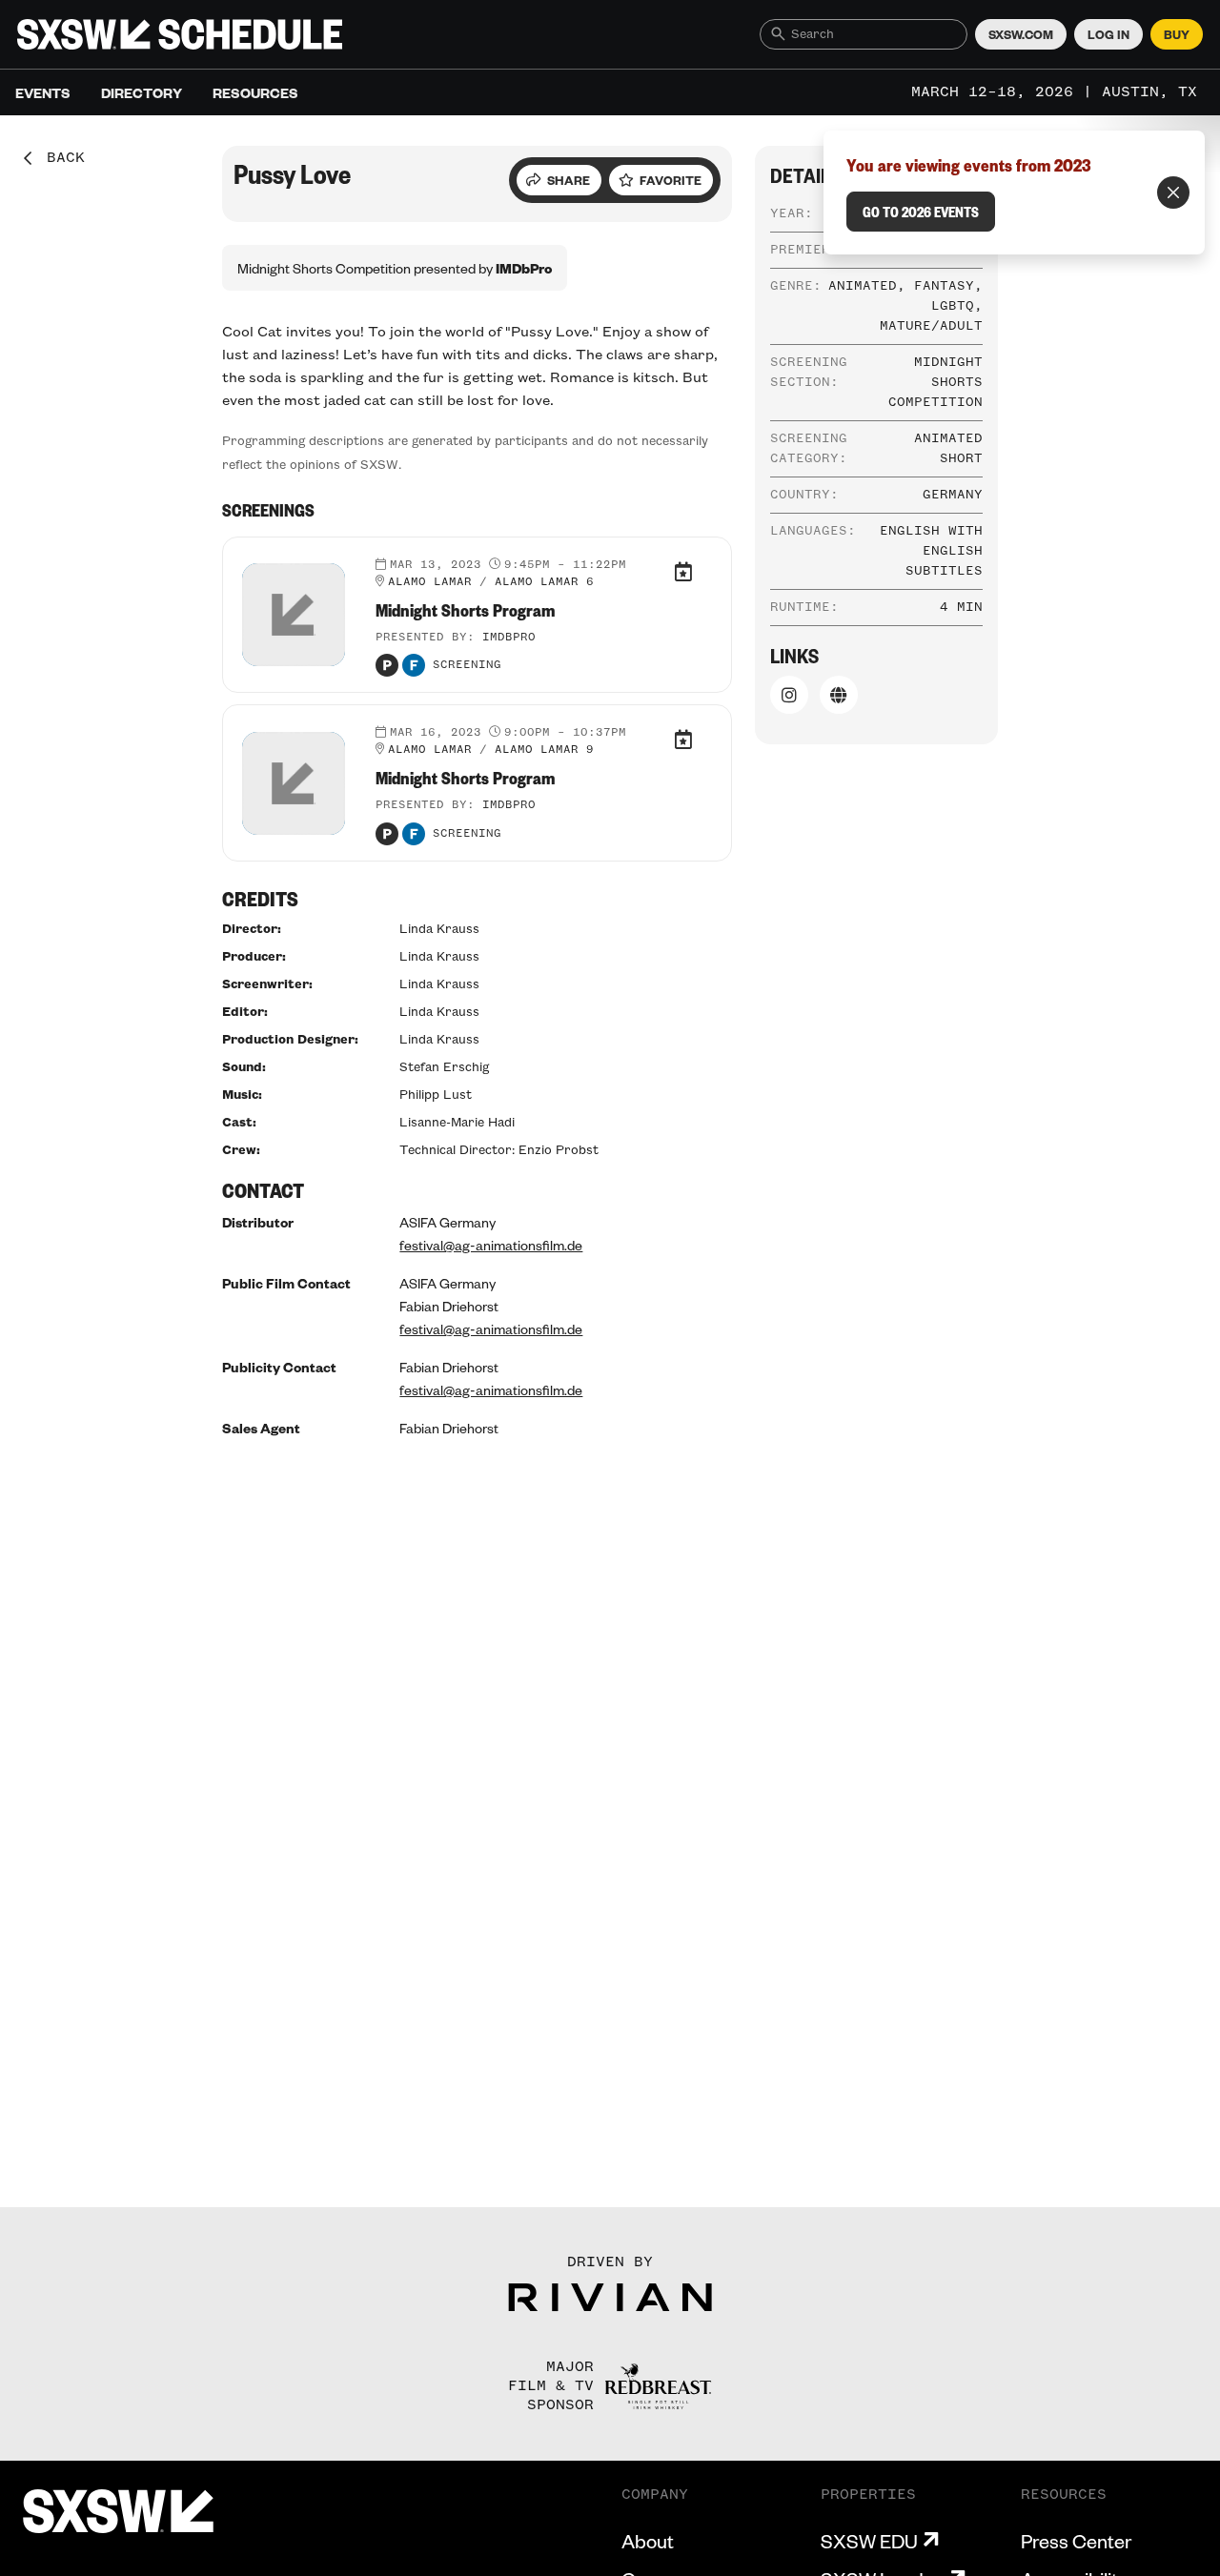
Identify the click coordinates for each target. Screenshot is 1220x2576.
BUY (1177, 34)
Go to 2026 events (921, 212)
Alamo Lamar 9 (544, 750)
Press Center (1076, 2541)
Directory (142, 92)
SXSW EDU (869, 2541)
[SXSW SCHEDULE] (180, 34)
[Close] (1173, 193)
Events (43, 92)
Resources (255, 92)
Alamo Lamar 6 (544, 582)
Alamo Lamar (430, 582)
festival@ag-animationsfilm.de (491, 1245)
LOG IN (1108, 34)
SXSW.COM (1021, 34)
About (648, 2541)
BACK (59, 158)
